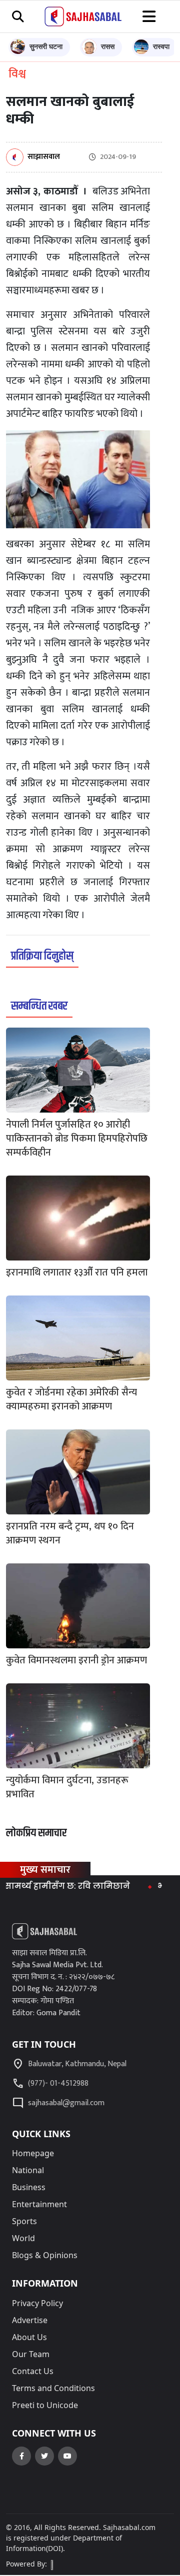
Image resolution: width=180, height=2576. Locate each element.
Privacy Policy (37, 2303)
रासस (108, 46)
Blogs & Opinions (45, 2255)
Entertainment (39, 2204)
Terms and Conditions (53, 2388)
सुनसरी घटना (46, 46)
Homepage (33, 2153)
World (23, 2238)
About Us (29, 2337)
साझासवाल (44, 157)
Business (29, 2187)
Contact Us (33, 2371)
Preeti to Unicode (45, 2405)
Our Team (31, 2354)
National (28, 2170)
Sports (24, 2221)
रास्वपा (161, 46)
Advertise (30, 2320)
